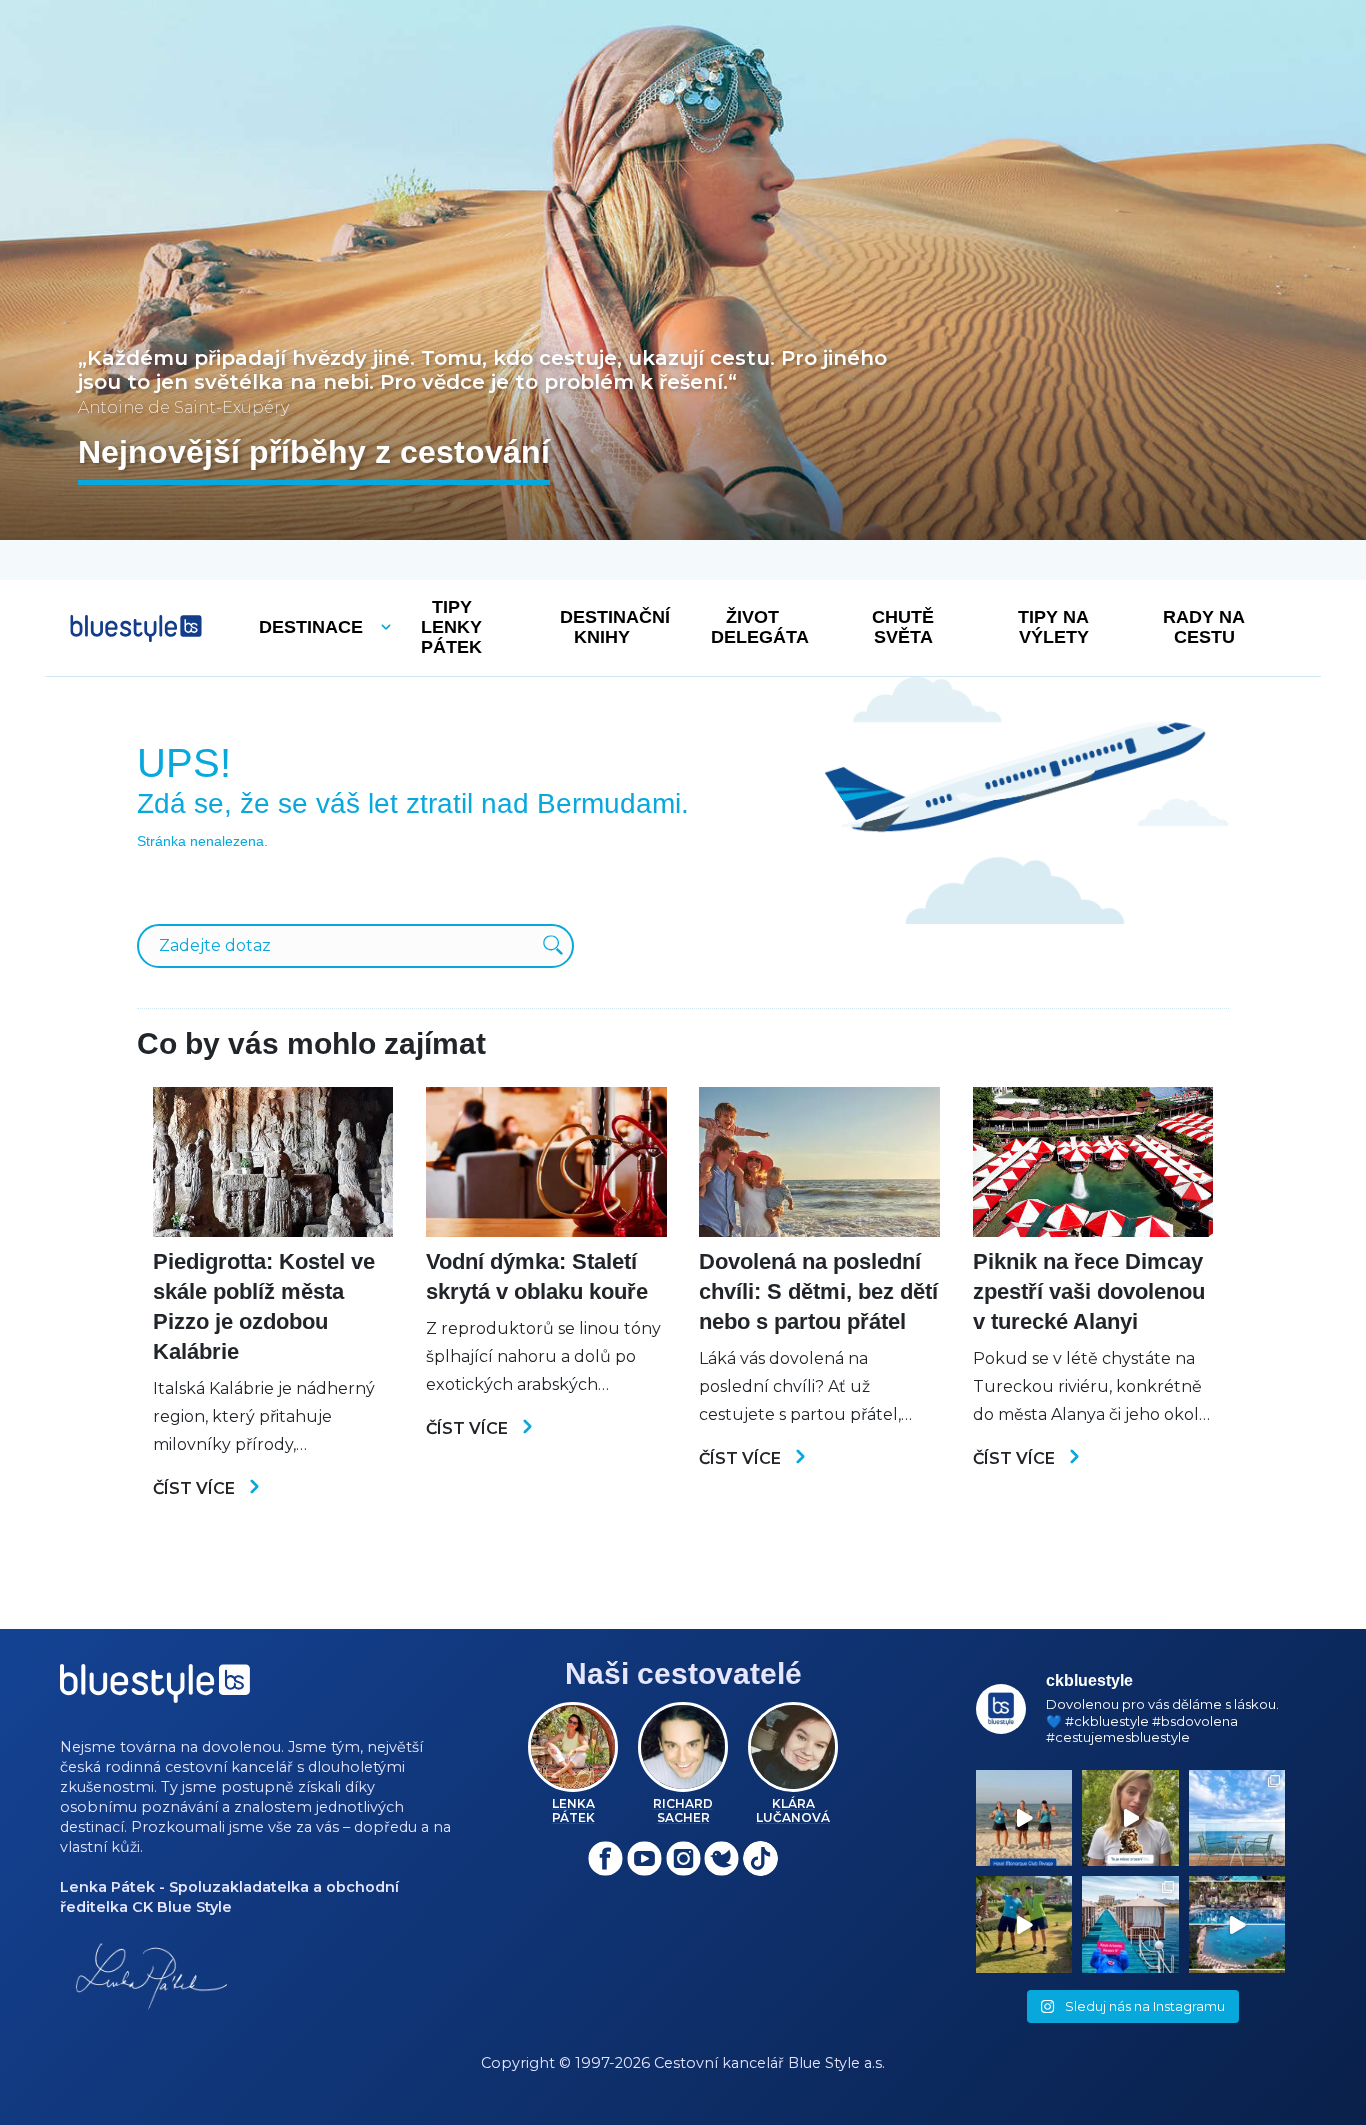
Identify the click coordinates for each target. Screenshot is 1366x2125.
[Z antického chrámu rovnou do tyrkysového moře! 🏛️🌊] (1130, 1924)
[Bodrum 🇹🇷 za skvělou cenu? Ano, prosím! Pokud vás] (1237, 1924)
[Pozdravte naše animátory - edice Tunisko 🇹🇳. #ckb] (1024, 1818)
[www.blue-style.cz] (155, 1690)
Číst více (196, 1488)
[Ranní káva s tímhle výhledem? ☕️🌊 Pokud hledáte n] (1237, 1818)
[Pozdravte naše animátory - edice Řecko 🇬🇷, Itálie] (1024, 1924)
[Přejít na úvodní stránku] (136, 628)
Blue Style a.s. (836, 2063)
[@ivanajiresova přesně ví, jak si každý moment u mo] (1130, 1818)
